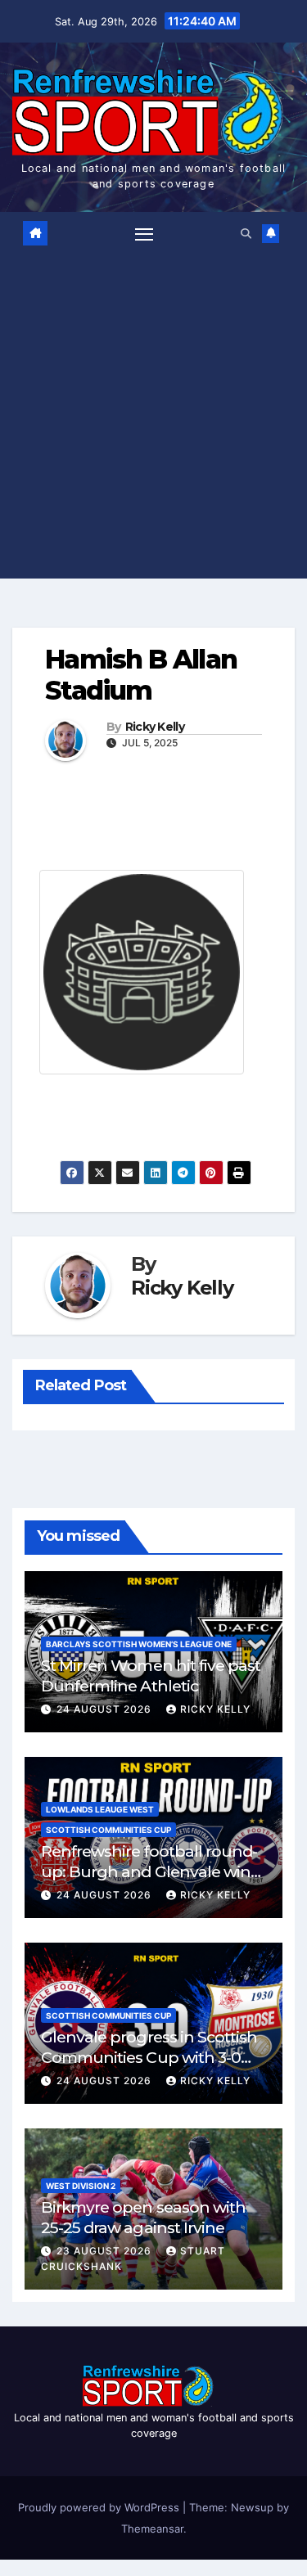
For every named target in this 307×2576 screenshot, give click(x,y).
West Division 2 (81, 2186)
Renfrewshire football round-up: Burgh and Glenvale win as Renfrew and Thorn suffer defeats (149, 1882)
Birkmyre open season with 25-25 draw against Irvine (143, 2217)
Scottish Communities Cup (108, 1830)
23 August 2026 (106, 2251)
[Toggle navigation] (144, 234)
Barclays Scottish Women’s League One (139, 1644)
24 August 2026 (106, 1709)
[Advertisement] (153, 412)
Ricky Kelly (155, 727)
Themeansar (152, 2529)
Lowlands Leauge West (100, 1809)
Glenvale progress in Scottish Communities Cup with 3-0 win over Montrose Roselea (149, 2057)
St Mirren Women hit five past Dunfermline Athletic (151, 1675)
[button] (246, 234)
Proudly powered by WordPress (100, 2507)
